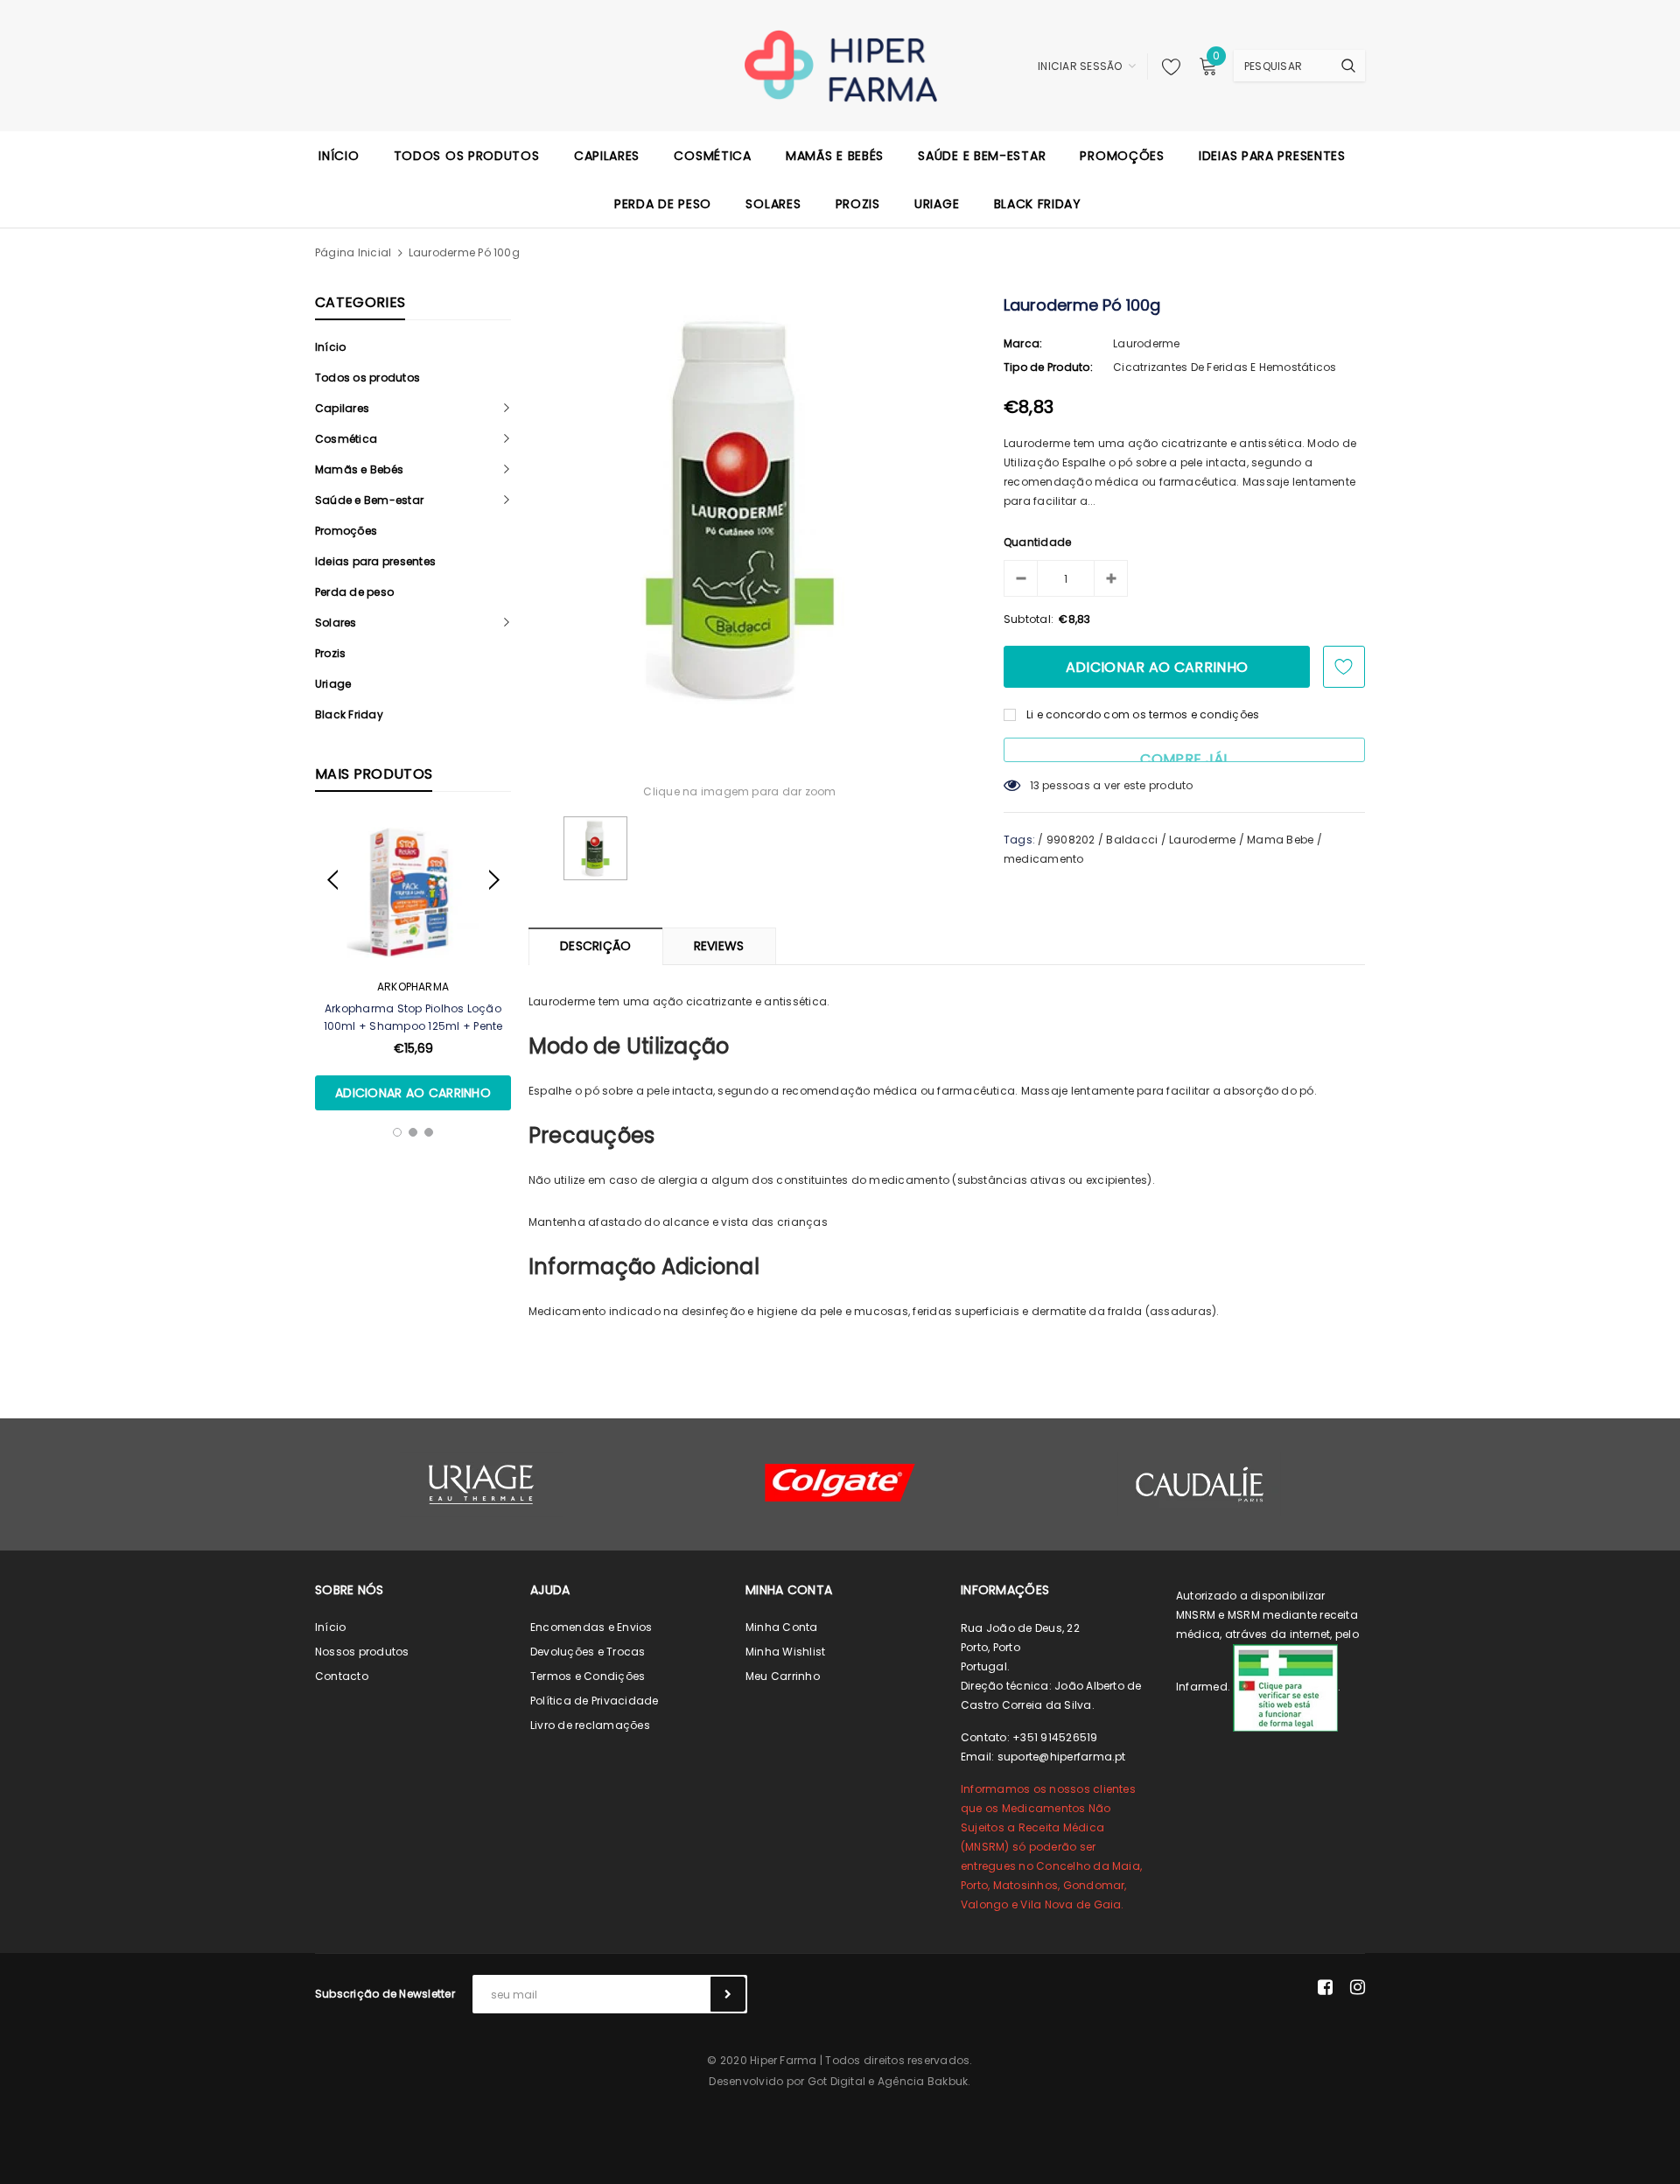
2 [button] (413, 1132)
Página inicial (353, 252)
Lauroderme (1146, 343)
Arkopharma (413, 987)
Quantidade (1037, 542)
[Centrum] (840, 1483)
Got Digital (837, 2081)
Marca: (1023, 343)
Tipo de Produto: (1048, 367)
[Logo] (840, 65)
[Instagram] (1358, 1987)
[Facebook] (1325, 1987)
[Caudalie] (1199, 1484)
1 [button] (397, 1132)
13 (1035, 785)
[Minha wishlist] (1166, 66)
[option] (413, 964)
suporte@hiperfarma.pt (1062, 1757)
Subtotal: (1029, 619)
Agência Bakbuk (923, 2081)
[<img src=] (1285, 1687)
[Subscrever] (728, 1994)
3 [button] (429, 1132)
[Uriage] (481, 1484)
